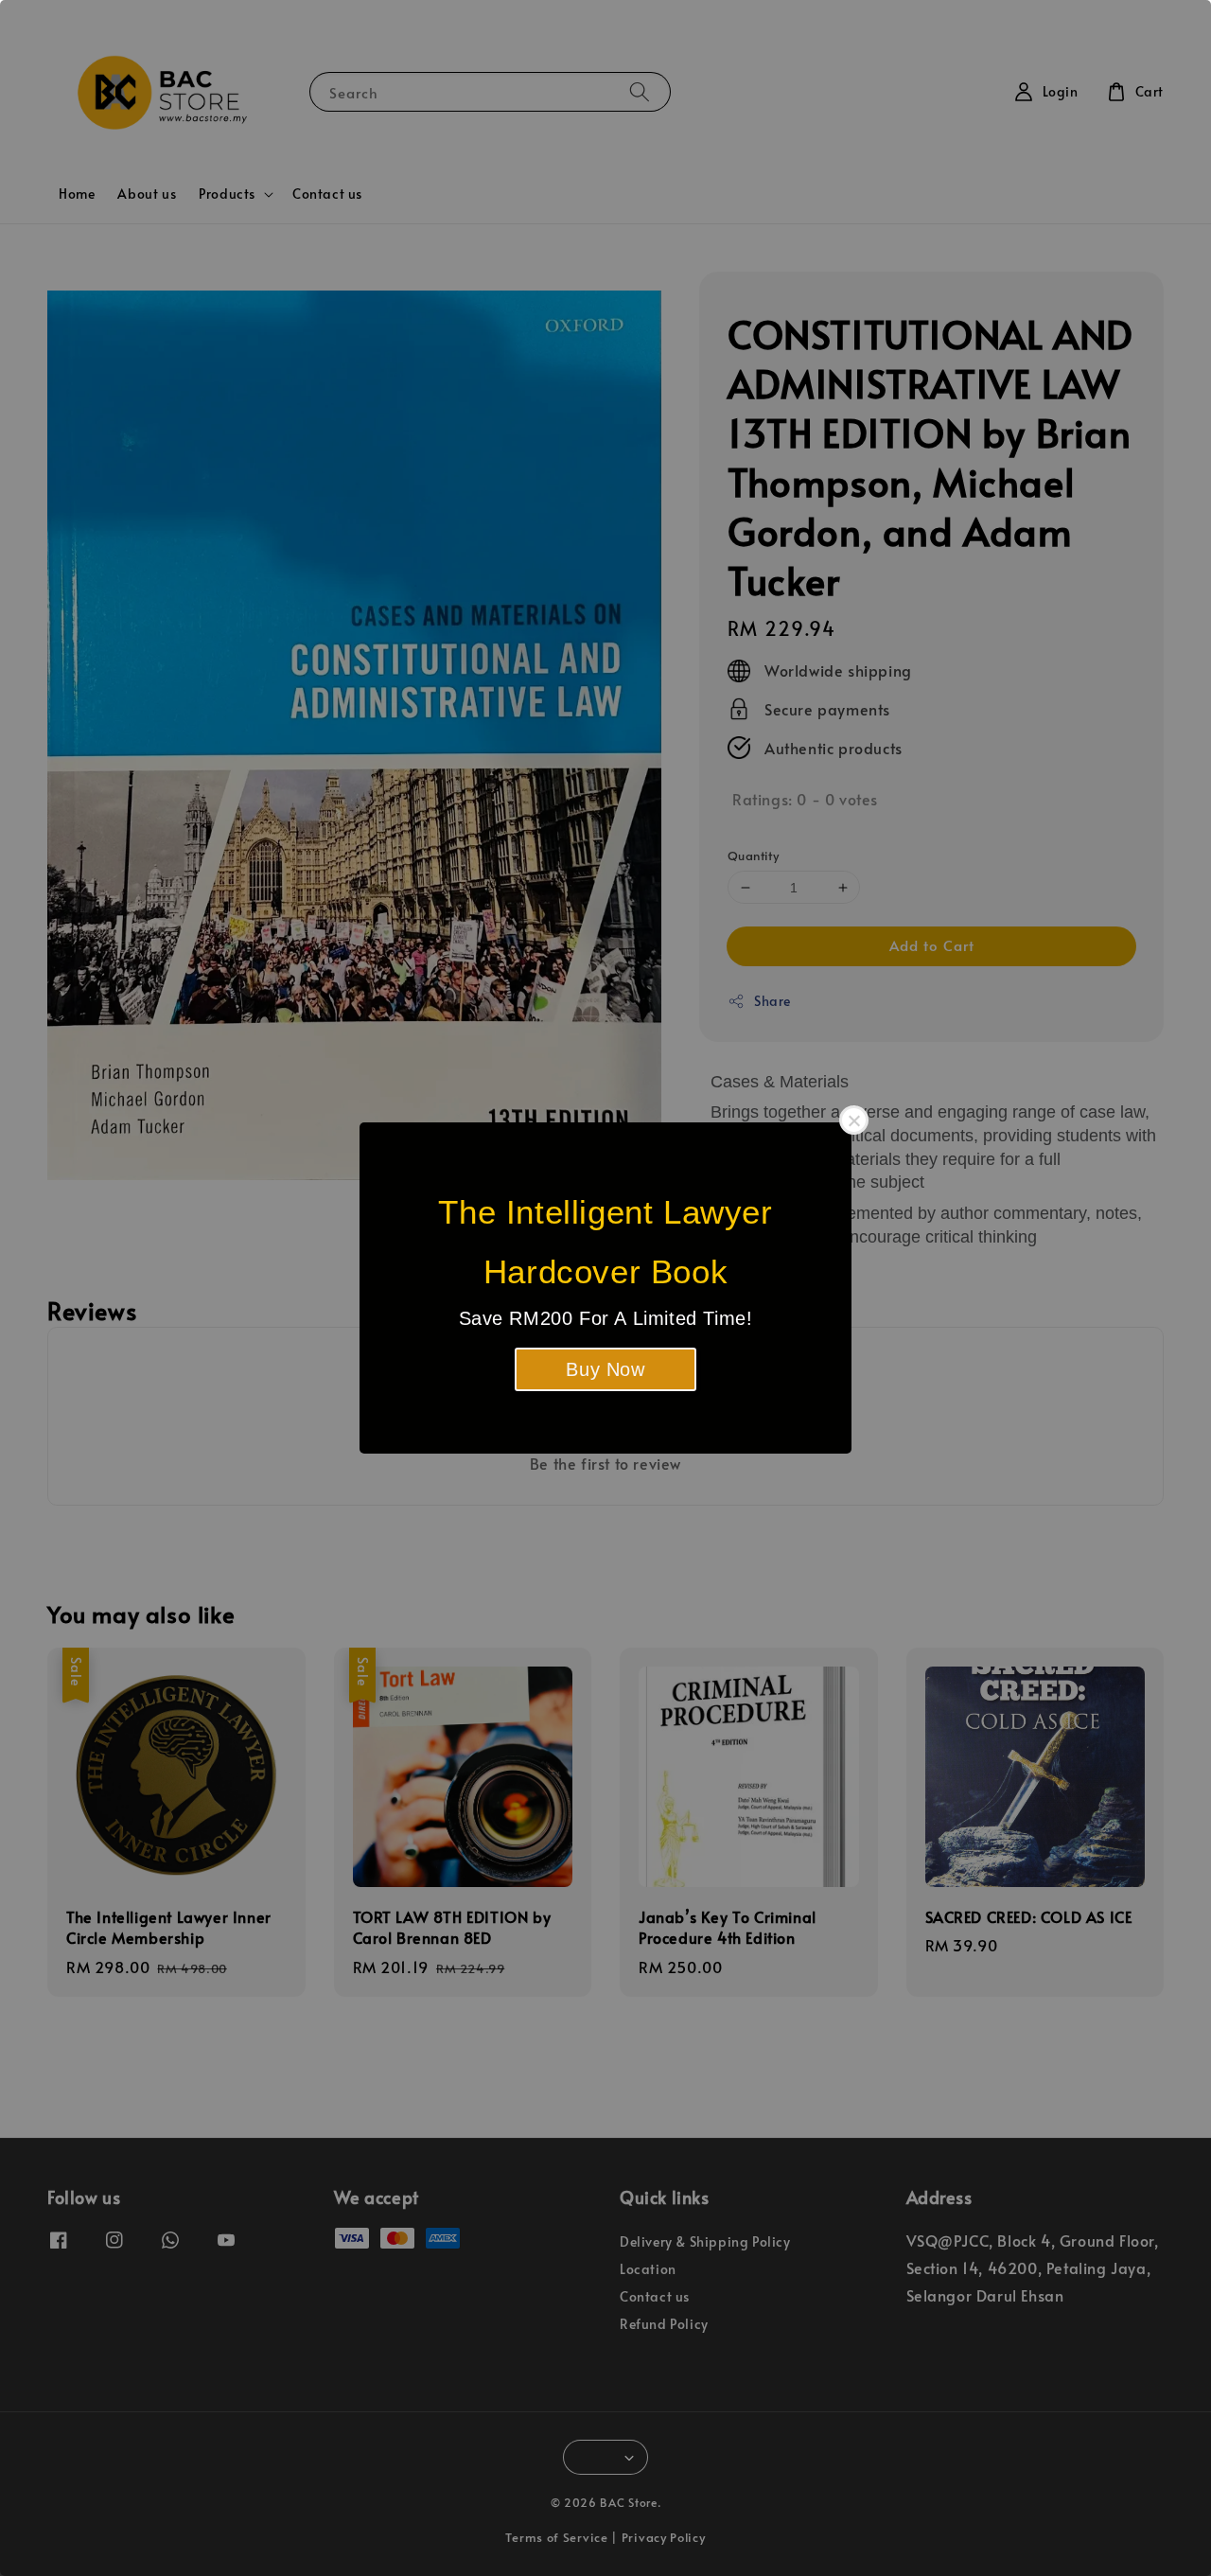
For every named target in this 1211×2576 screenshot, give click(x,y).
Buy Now (605, 1369)
